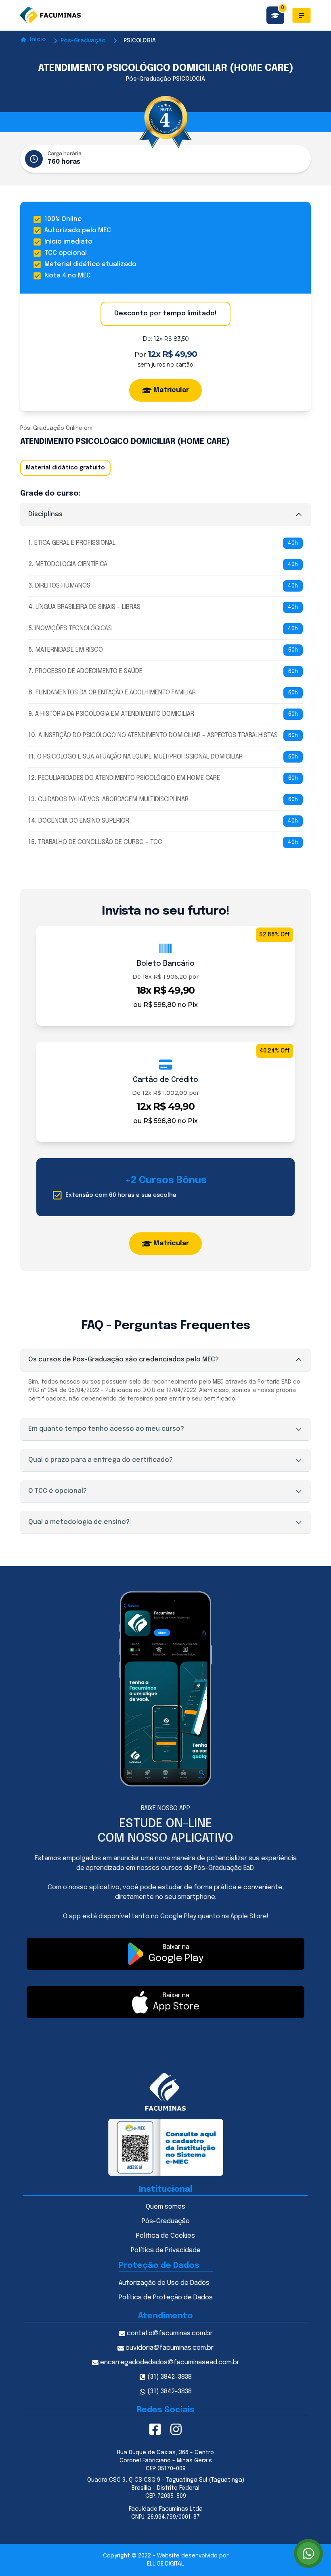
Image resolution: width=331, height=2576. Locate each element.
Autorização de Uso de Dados (164, 2283)
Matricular (171, 390)
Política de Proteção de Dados (166, 2298)
